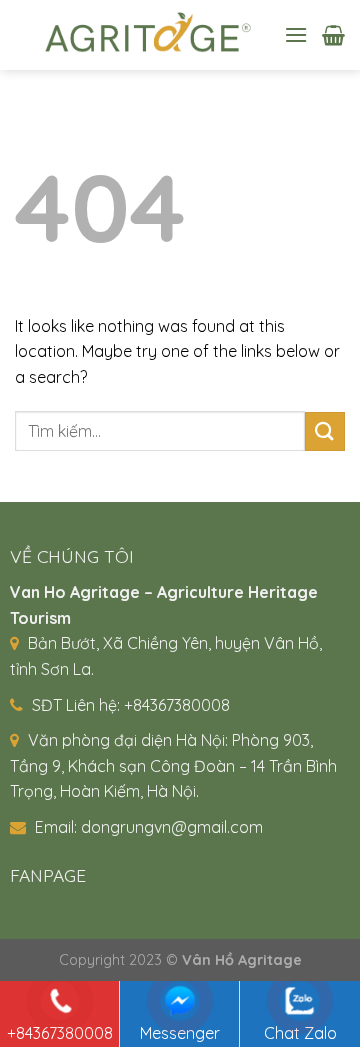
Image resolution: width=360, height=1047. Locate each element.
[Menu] (296, 34)
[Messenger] (180, 1001)
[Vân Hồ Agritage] (142, 35)
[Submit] (325, 431)
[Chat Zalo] (300, 1001)
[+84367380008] (60, 1001)
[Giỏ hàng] (333, 35)
